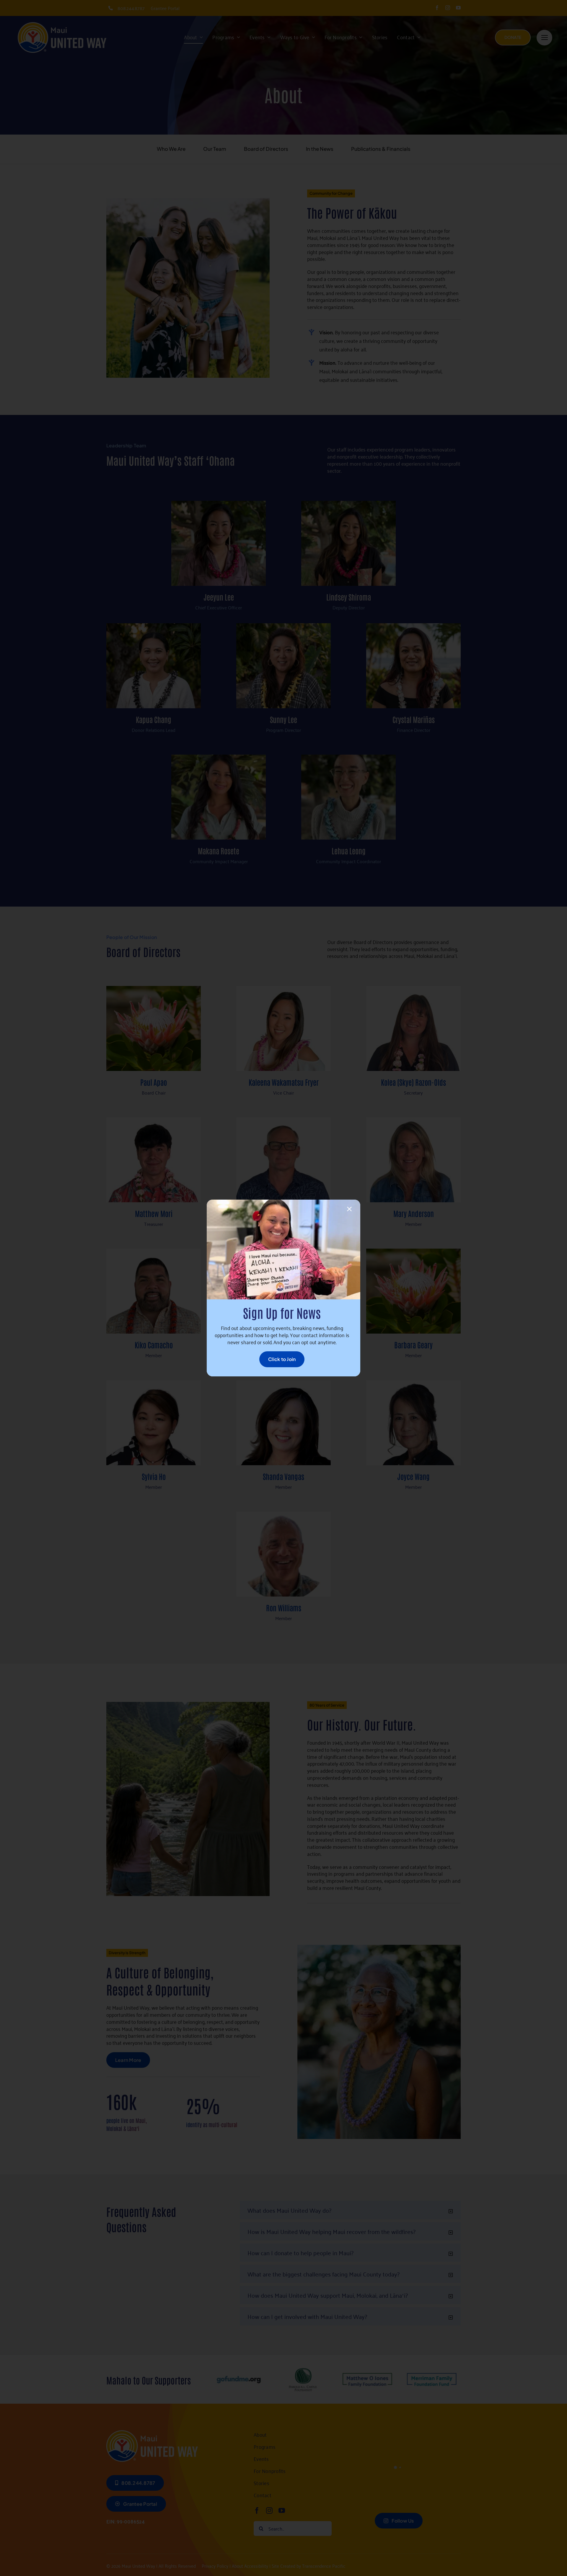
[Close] (349, 1209)
